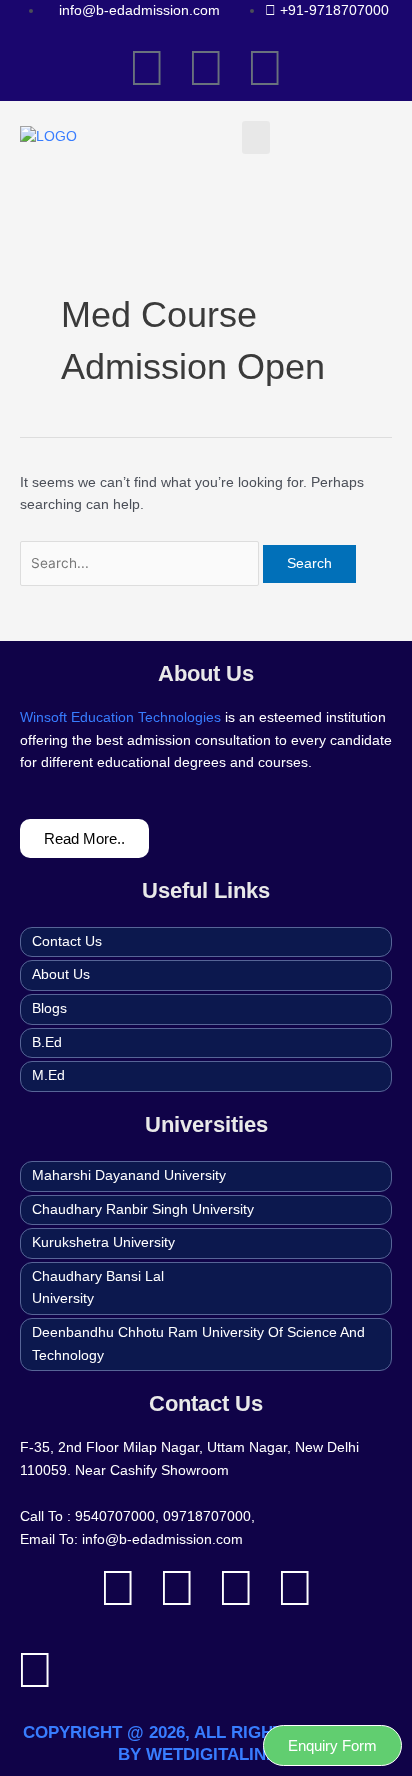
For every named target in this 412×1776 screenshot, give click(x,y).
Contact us (67, 941)
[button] (256, 137)
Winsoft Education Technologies (120, 717)
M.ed (48, 1075)
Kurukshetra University (103, 1242)
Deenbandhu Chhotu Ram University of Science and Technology (198, 1344)
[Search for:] (141, 563)
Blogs (49, 1008)
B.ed (47, 1042)
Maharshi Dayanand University (129, 1175)
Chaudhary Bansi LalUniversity (98, 1288)
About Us (61, 974)
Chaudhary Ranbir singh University (143, 1209)
